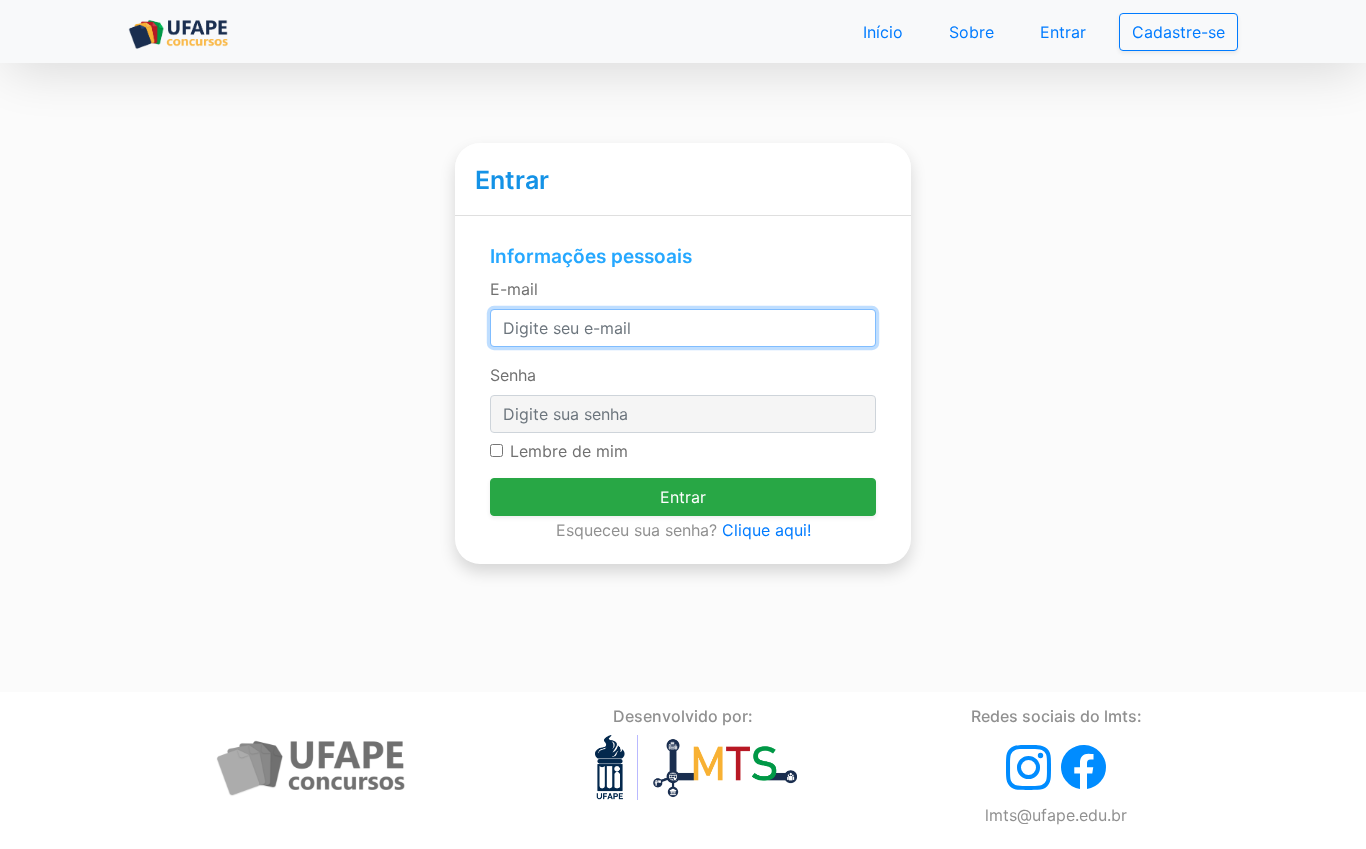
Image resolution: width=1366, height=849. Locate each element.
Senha (513, 375)
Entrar (1063, 32)
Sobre (971, 32)
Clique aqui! (766, 530)
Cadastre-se (1178, 32)
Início (883, 32)
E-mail (514, 289)
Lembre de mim (569, 451)
